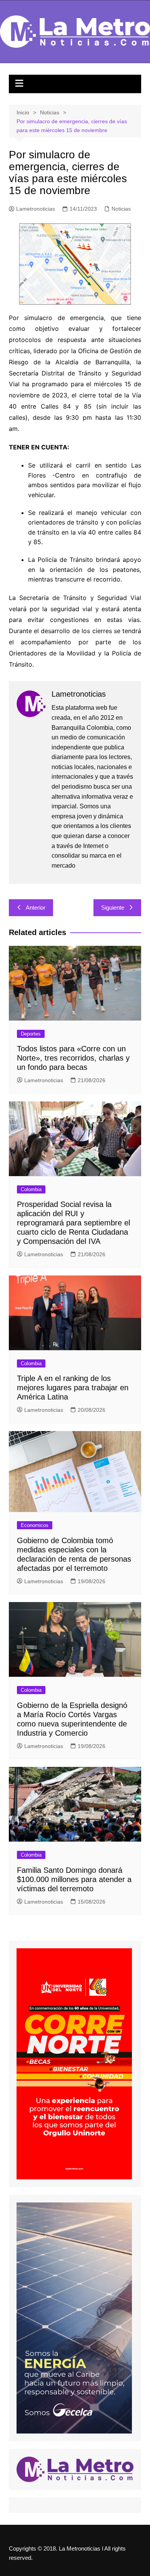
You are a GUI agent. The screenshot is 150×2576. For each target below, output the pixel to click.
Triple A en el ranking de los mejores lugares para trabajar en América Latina (73, 1388)
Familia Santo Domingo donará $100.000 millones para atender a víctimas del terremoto (74, 1879)
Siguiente (113, 908)
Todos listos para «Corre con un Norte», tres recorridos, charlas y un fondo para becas (73, 1058)
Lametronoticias (36, 209)
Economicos (35, 1525)
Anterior (36, 908)
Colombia (31, 1189)
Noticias (121, 209)
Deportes (31, 1034)
